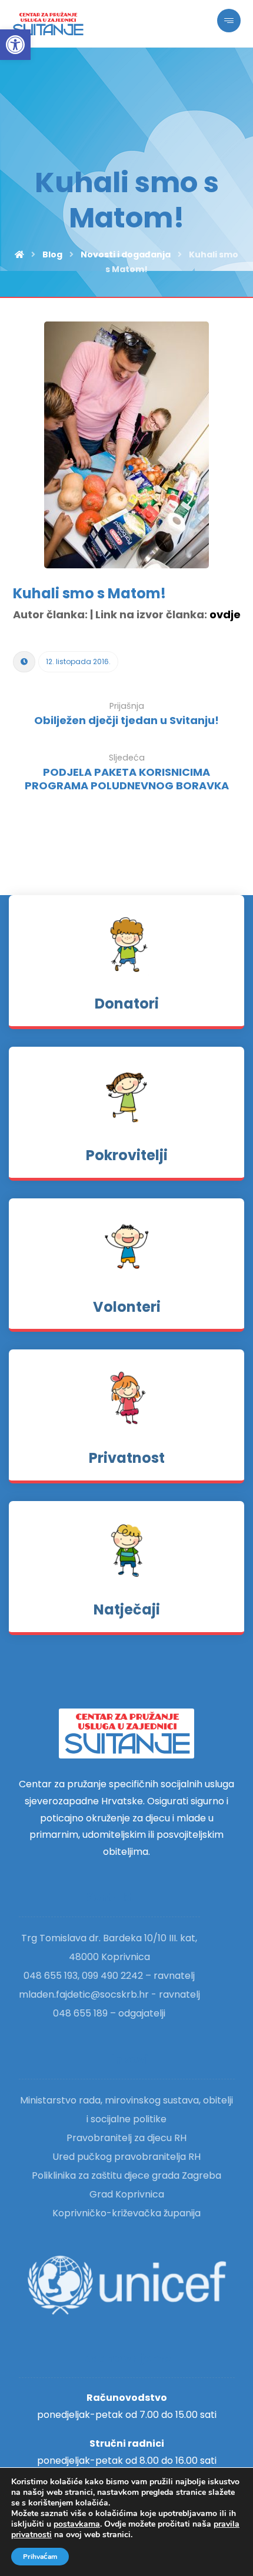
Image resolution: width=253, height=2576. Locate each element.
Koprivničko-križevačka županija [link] (126, 2213)
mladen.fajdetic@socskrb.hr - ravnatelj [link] (109, 1994)
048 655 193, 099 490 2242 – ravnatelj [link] (109, 1976)
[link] (15, 45)
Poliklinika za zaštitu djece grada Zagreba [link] (126, 2175)
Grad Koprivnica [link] (127, 2194)
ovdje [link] (225, 614)
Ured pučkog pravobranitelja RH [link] (126, 2157)
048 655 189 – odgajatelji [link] (109, 2013)
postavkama (77, 2524)
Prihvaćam (40, 2557)
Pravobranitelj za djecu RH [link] (126, 2138)
